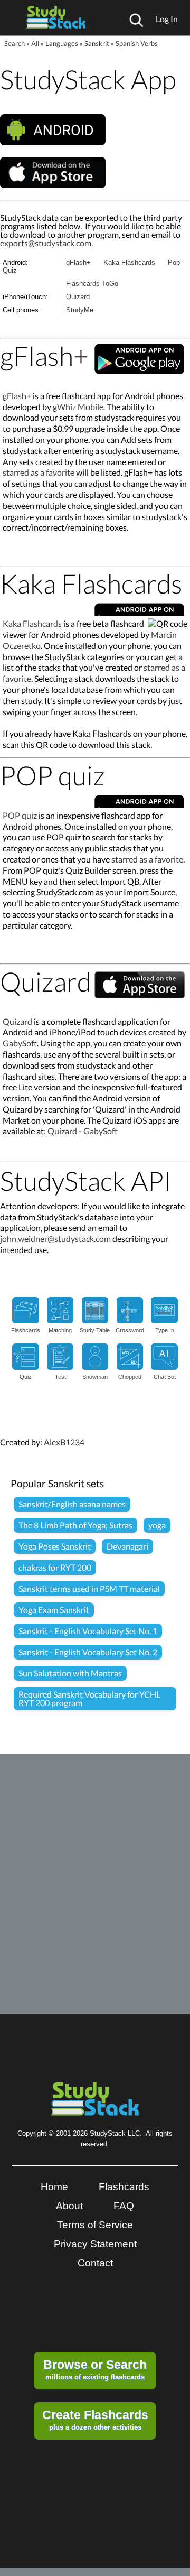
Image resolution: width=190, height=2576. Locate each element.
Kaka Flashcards (129, 262)
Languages (62, 43)
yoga (157, 1525)
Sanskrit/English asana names (72, 1504)
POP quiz (20, 815)
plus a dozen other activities (95, 2420)
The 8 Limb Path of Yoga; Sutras (75, 1525)
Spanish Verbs (137, 43)
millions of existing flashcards (95, 2369)
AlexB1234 (64, 1442)
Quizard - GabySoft (83, 1131)
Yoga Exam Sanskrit (54, 1610)
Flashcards (124, 2187)
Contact (95, 2263)
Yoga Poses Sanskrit (55, 1546)
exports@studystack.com (46, 243)
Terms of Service (95, 2225)
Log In (167, 19)
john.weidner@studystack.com (55, 1239)
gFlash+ (78, 262)
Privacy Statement (95, 2244)
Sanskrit (97, 43)
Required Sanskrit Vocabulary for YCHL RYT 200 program (89, 1698)
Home (54, 2187)
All (35, 43)
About (69, 2206)
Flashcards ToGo (92, 284)
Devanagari (127, 1546)
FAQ (124, 2206)
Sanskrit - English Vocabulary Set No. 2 (88, 1652)
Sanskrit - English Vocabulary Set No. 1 (88, 1631)
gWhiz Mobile (78, 407)
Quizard (78, 297)
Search (15, 43)
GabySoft (20, 1043)
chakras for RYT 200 (55, 1567)
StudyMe (80, 310)
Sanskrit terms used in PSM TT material (89, 1588)
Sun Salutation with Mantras (70, 1673)
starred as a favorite (39, 472)
